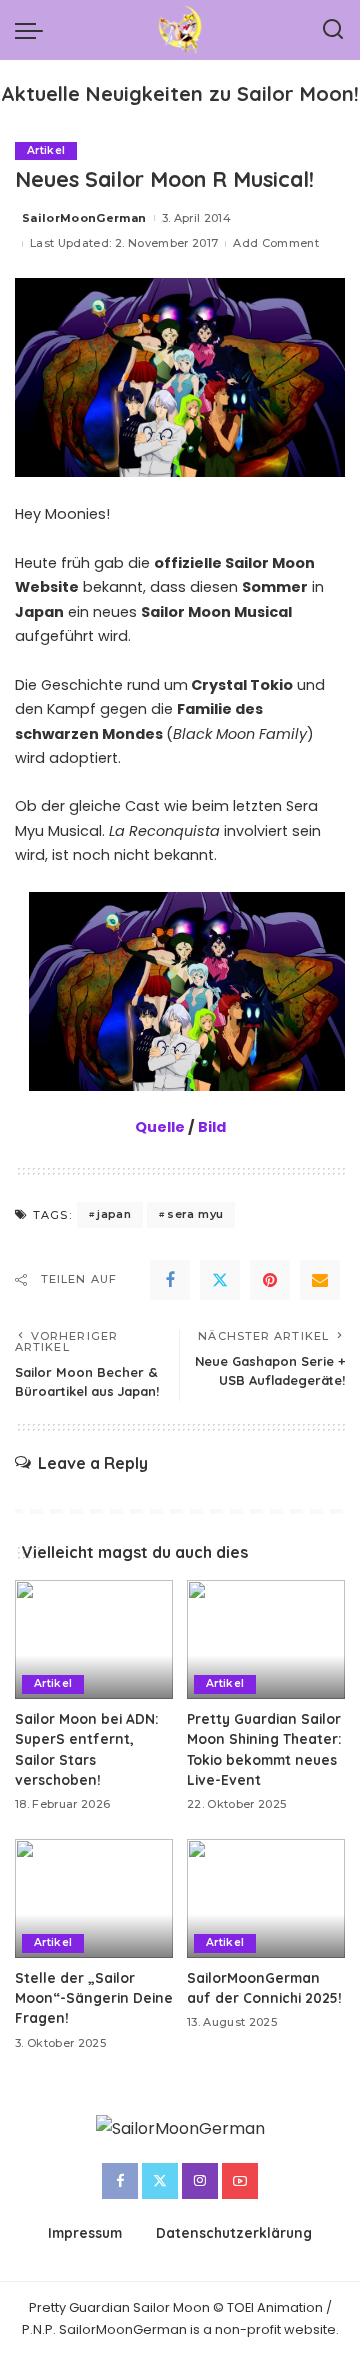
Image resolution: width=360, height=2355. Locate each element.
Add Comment (276, 243)
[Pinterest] (270, 1280)
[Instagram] (200, 2181)
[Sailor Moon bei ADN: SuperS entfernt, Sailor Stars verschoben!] (94, 1639)
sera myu (195, 1214)
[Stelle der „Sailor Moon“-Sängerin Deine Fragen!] (94, 1898)
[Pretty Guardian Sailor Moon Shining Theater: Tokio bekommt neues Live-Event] (266, 1639)
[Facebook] (170, 1280)
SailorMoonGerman (84, 218)
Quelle (160, 1127)
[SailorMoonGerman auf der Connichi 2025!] (266, 1898)
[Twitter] (220, 1280)
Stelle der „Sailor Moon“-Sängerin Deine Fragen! (94, 1998)
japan (114, 1214)
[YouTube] (240, 2181)
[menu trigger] (34, 30)
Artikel (46, 150)
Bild (212, 1127)
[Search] (333, 30)
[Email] (320, 1280)
